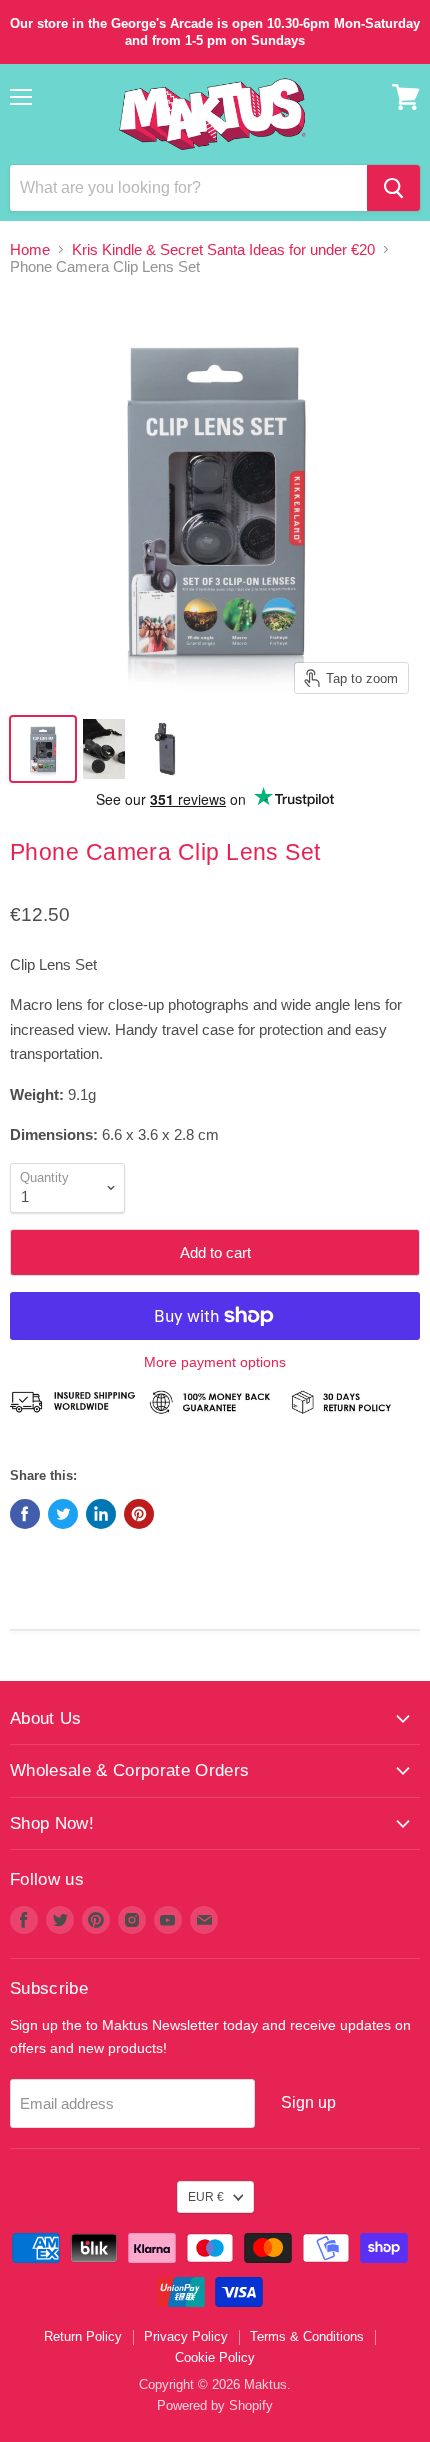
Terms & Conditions (307, 2336)
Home (30, 249)
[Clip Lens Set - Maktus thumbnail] (43, 749)
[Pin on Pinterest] (139, 1514)
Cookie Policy (215, 2357)
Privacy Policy (186, 2336)
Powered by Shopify (215, 2405)
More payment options (215, 1362)
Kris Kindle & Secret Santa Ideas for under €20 (223, 249)
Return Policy (83, 2336)
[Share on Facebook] (25, 1514)
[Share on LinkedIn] (101, 1514)
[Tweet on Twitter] (63, 1514)
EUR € (206, 2197)
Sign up (308, 2102)
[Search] (393, 188)
